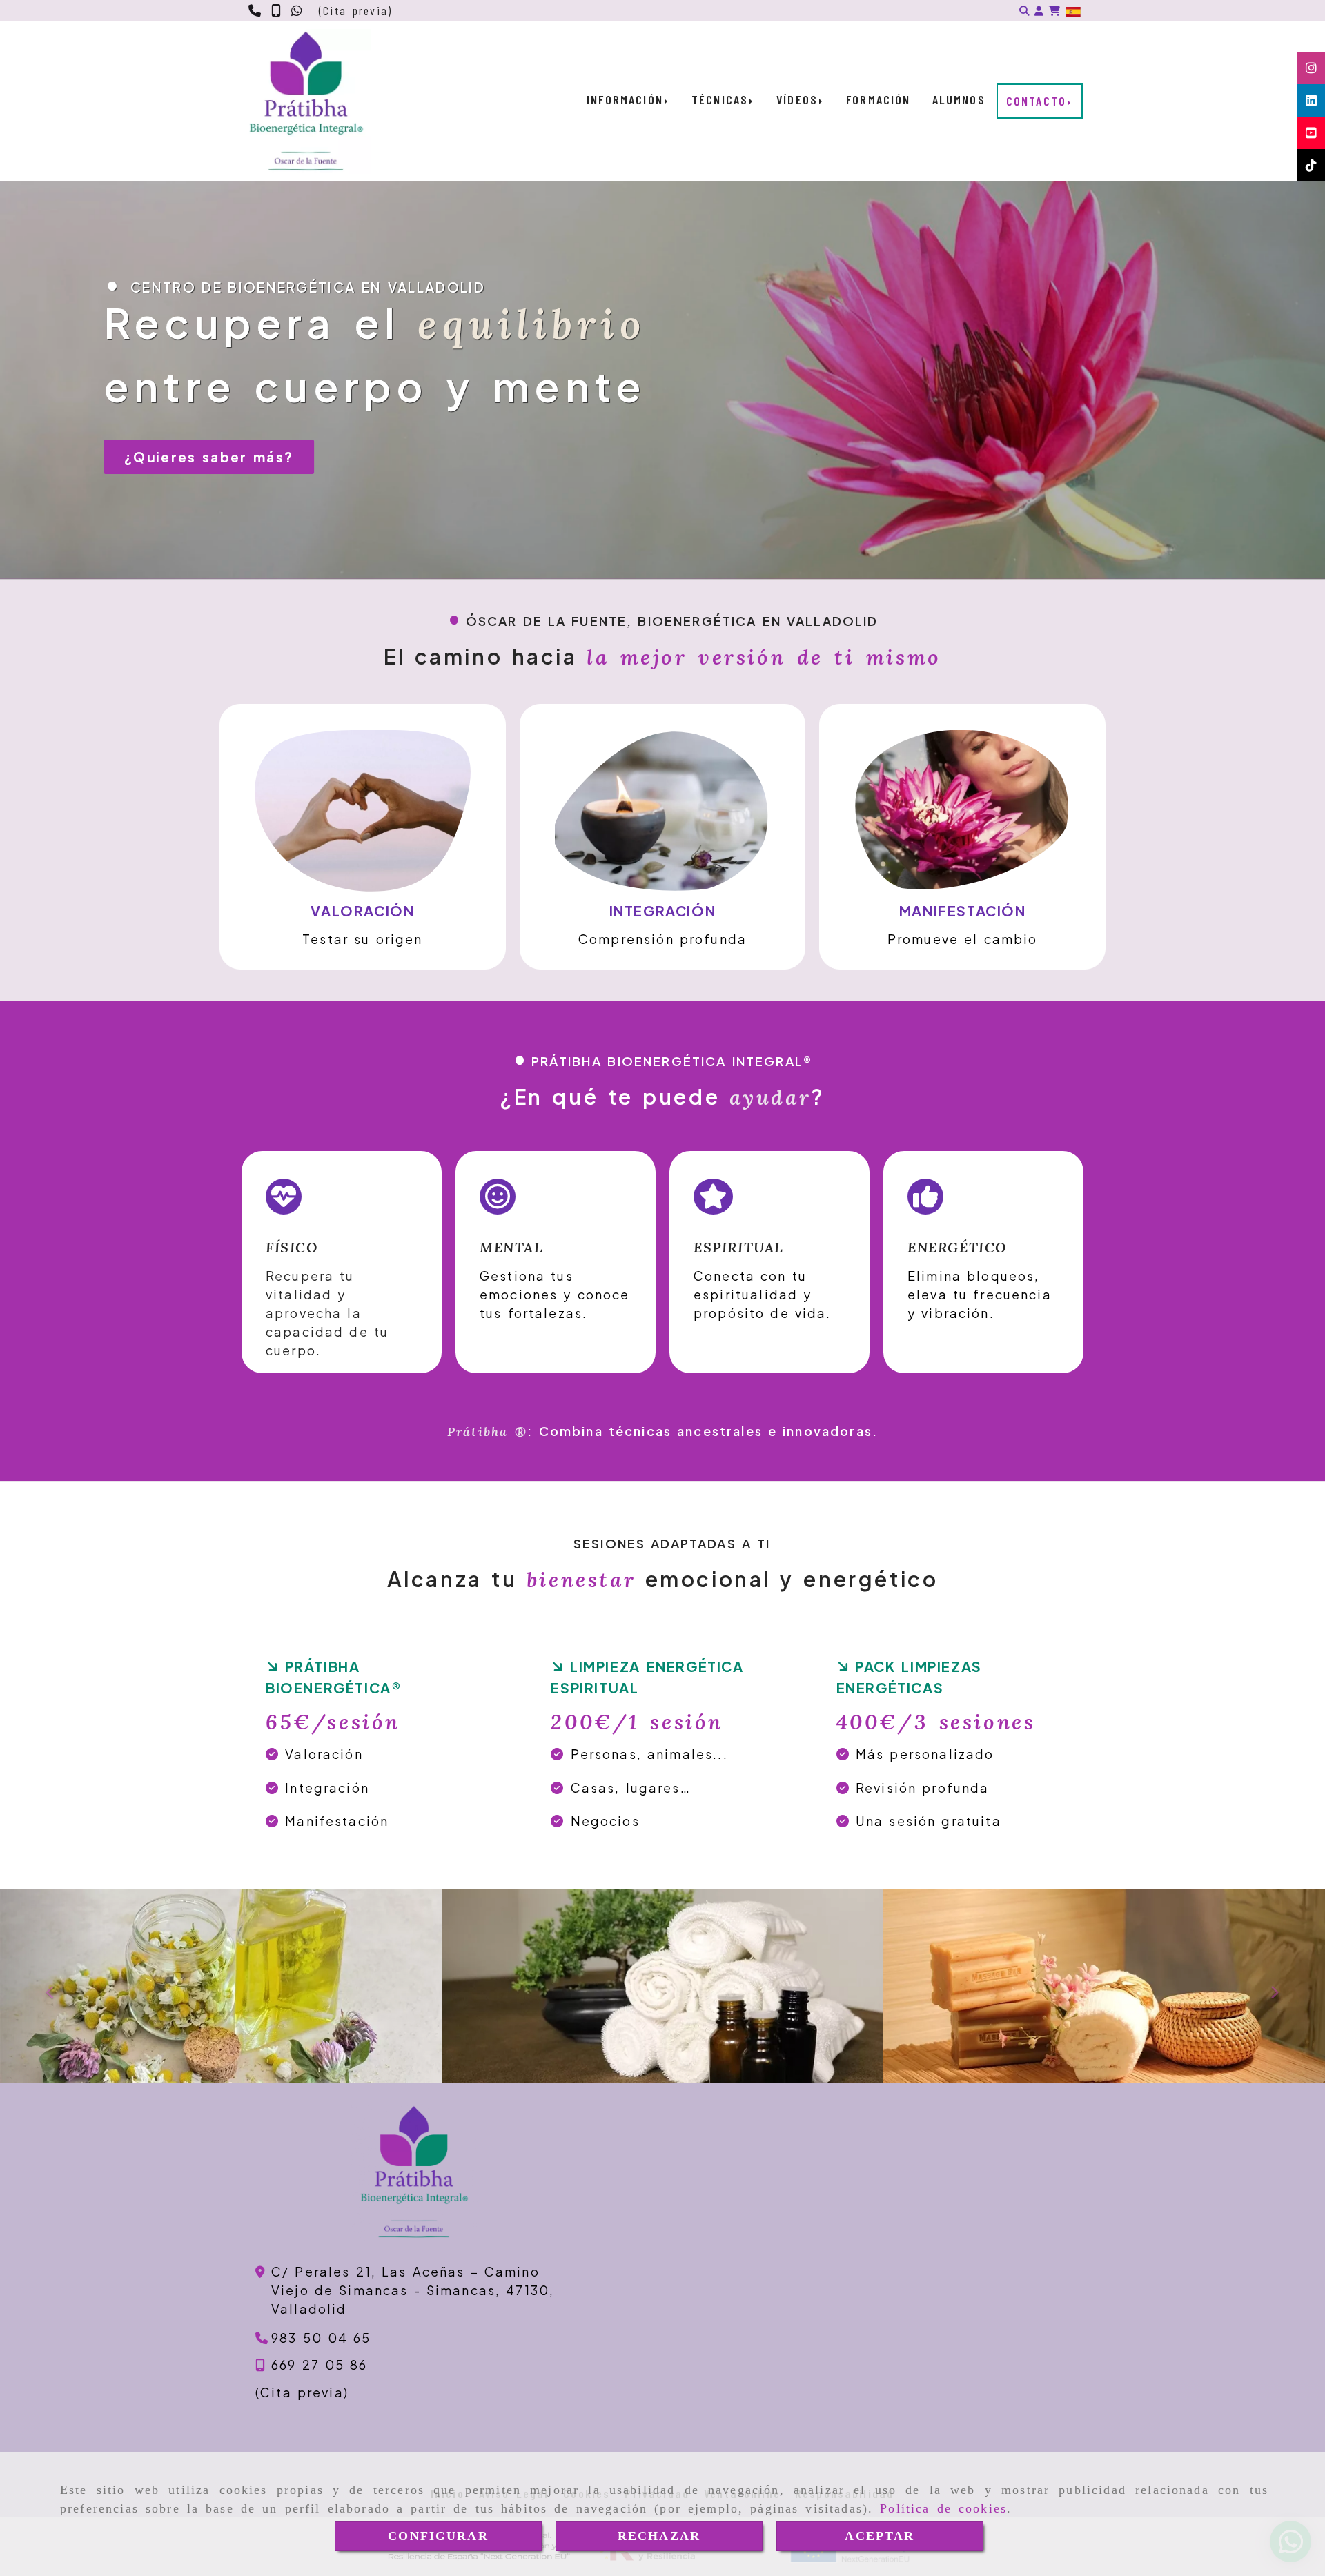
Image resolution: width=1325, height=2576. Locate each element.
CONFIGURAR (438, 2536)
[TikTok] (1311, 165)
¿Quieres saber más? (209, 457)
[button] (1039, 11)
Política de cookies (943, 2508)
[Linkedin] (1311, 100)
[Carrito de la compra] (1054, 11)
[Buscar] (1024, 11)
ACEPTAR (880, 2536)
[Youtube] (1311, 132)
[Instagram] (1311, 68)
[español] (1073, 11)
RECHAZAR (659, 2536)
